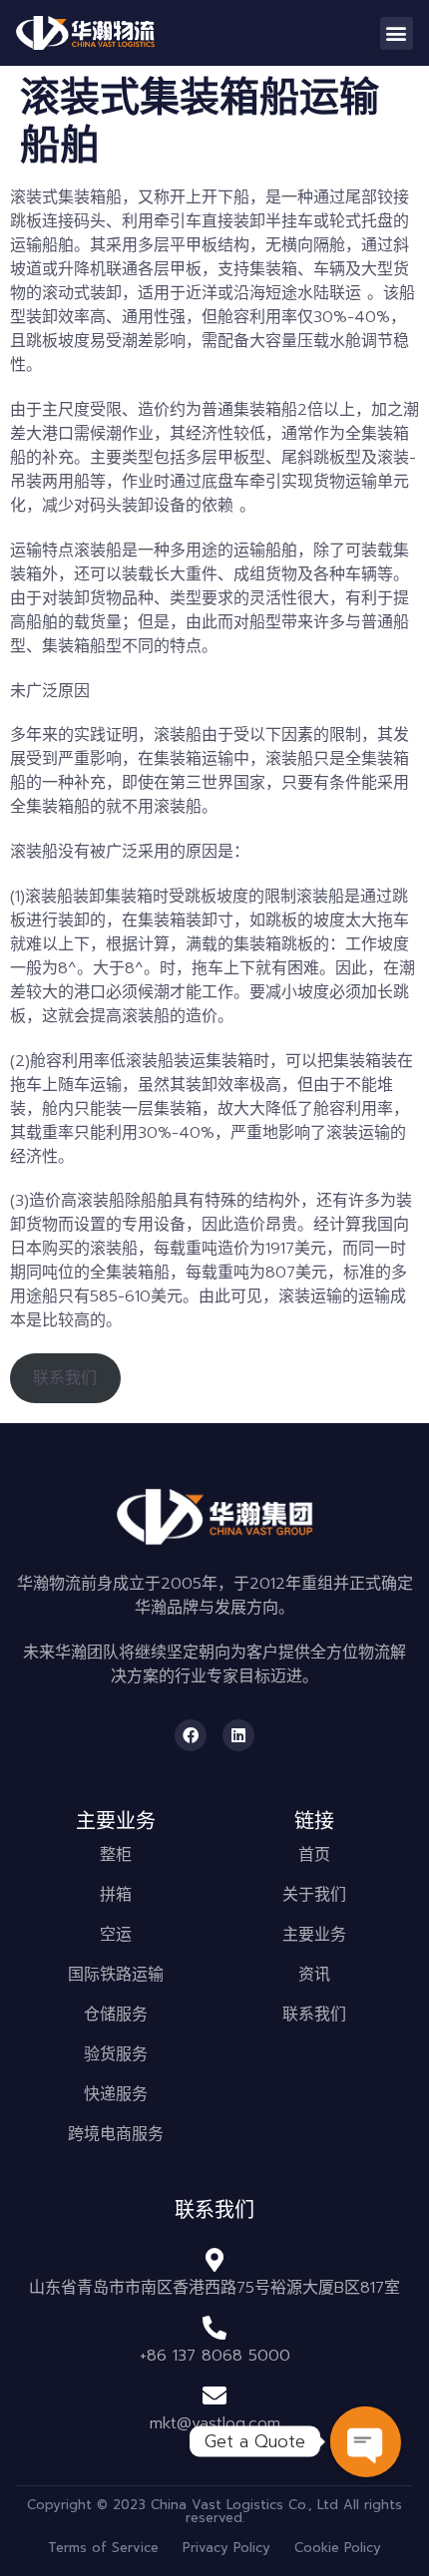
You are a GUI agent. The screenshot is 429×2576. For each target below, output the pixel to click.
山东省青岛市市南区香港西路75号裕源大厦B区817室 (214, 2288)
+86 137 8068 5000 (215, 2356)
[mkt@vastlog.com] (214, 2395)
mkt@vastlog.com (215, 2423)
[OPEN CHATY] (365, 2441)
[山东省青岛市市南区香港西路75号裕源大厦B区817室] (214, 2260)
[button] (397, 33)
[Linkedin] (238, 1735)
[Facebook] (191, 1735)
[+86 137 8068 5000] (214, 2328)
